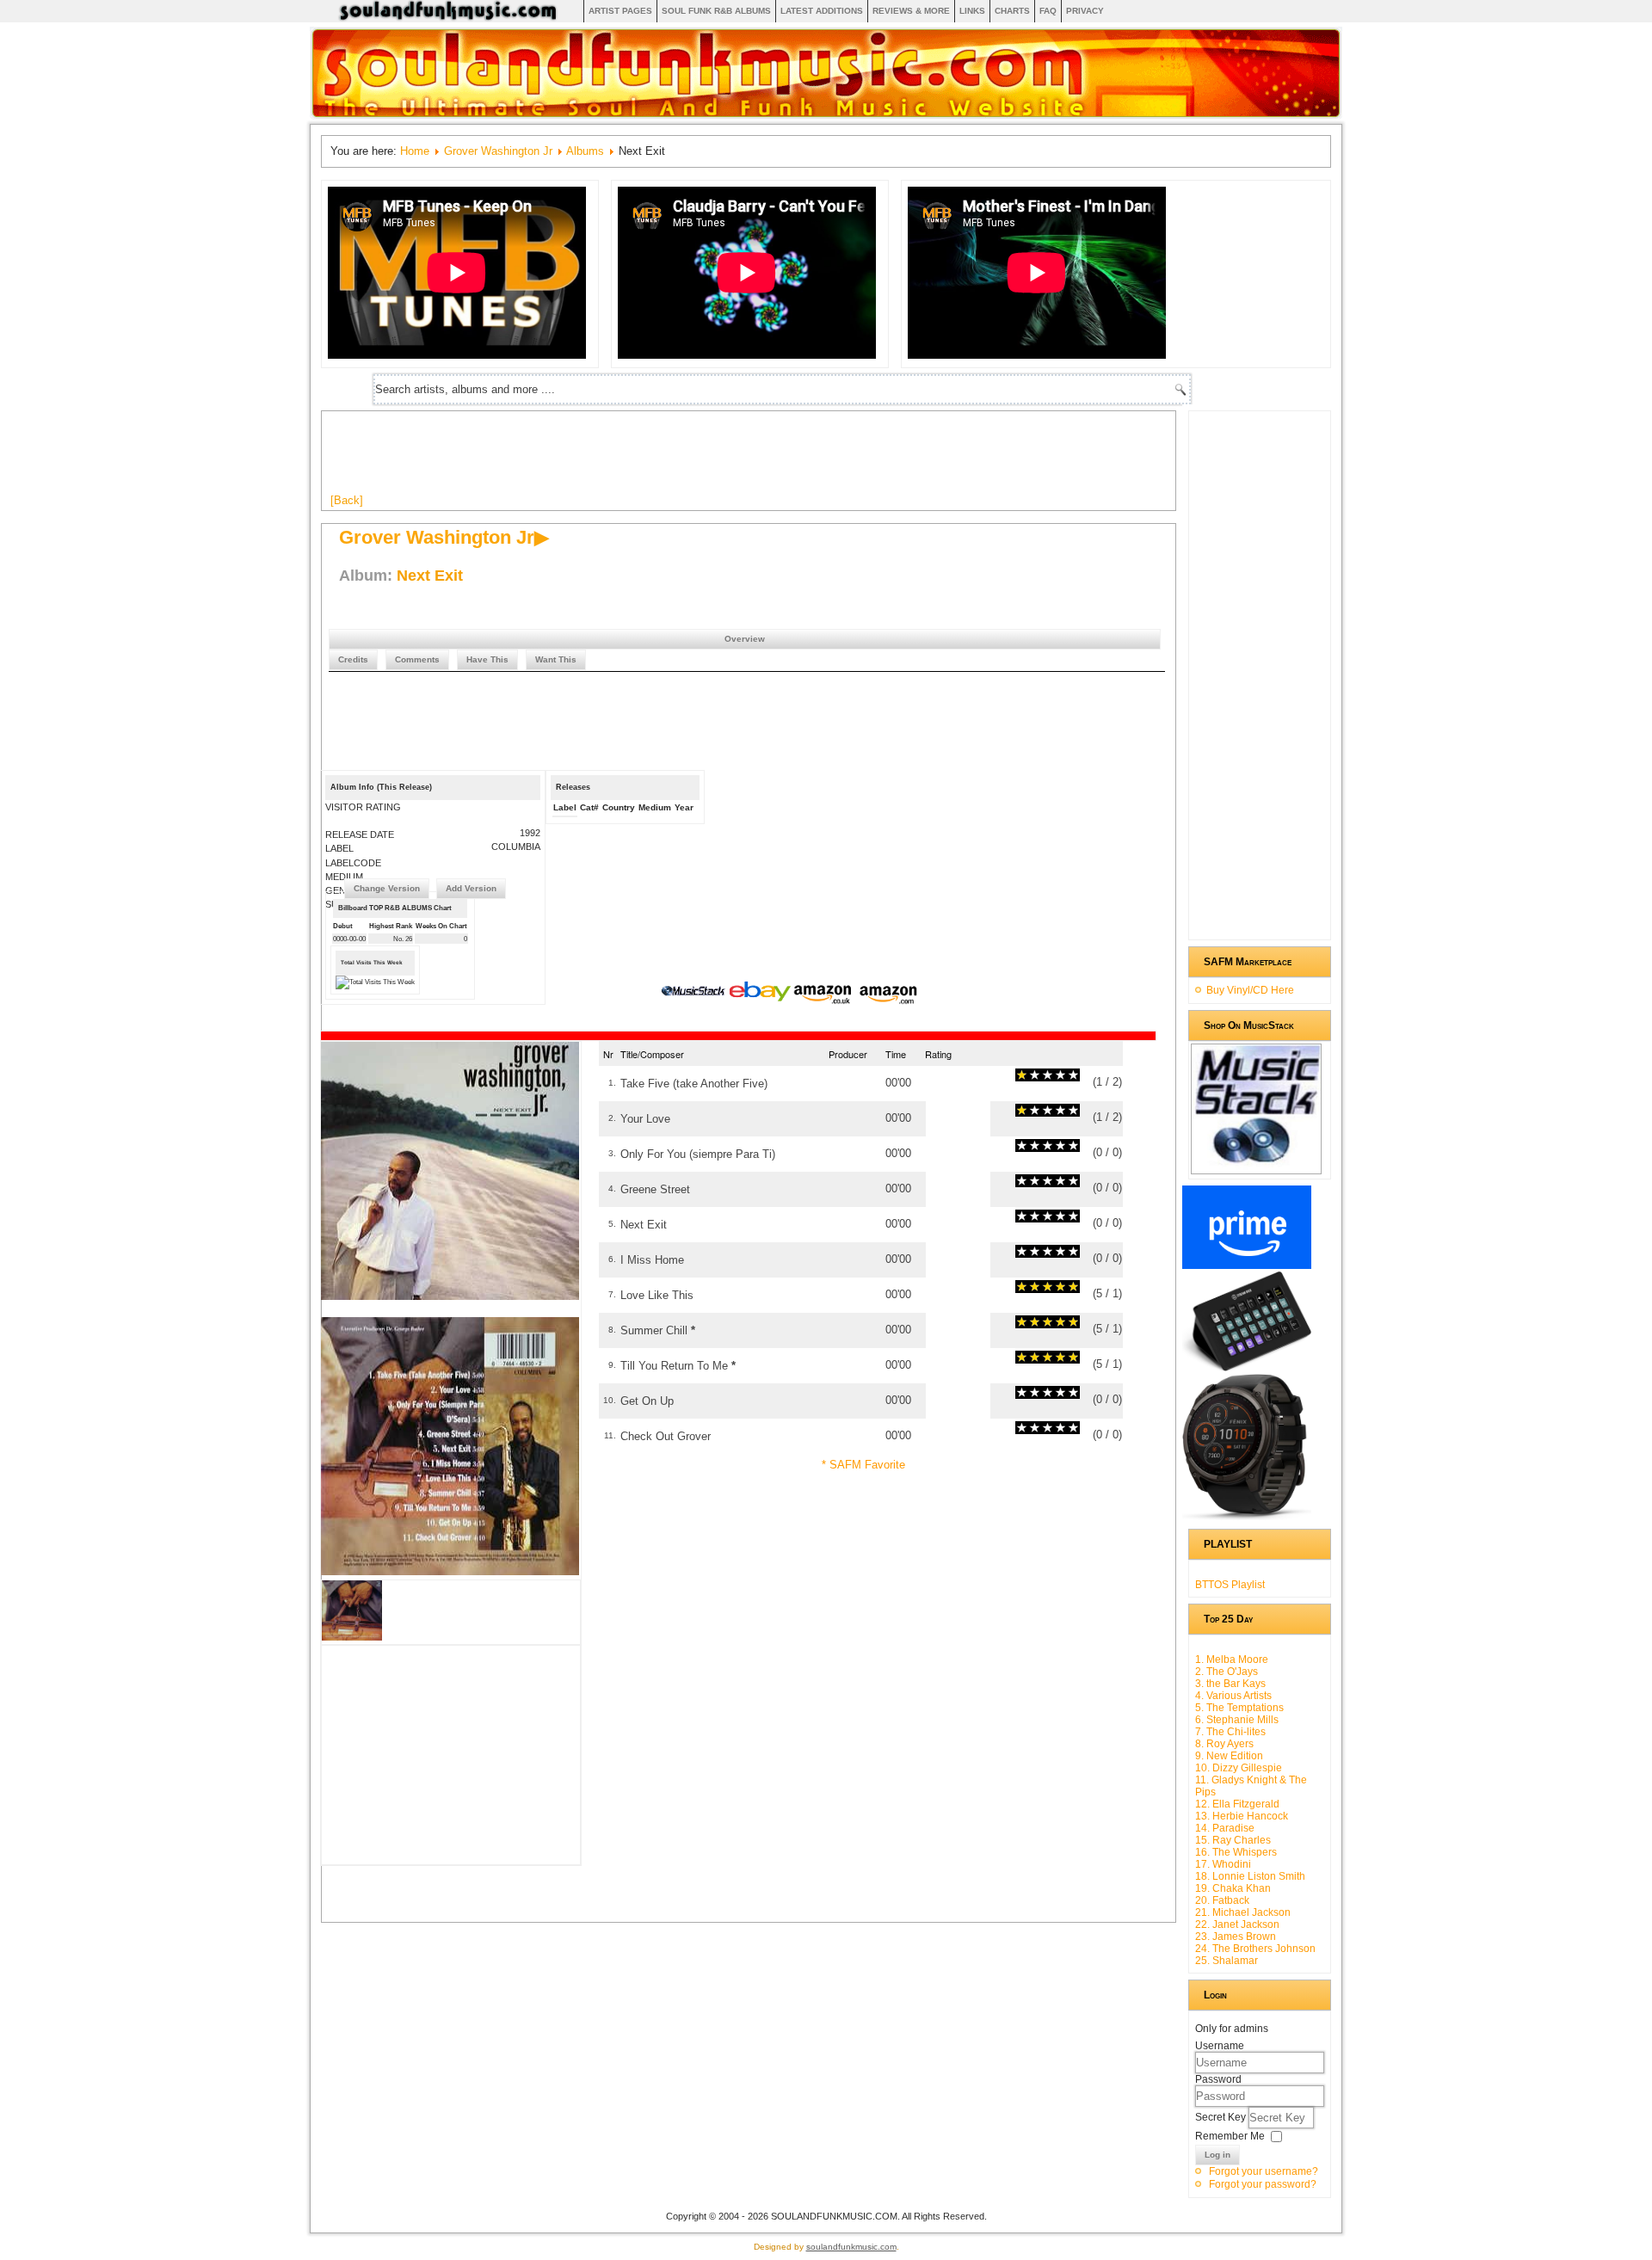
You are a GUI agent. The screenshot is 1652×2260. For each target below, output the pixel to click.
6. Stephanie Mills (1237, 1720)
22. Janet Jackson (1237, 1924)
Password (1218, 2079)
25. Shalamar (1227, 1961)
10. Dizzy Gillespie (1239, 1768)
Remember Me (1230, 2136)
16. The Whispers (1236, 1852)
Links (972, 11)
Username (1220, 2046)
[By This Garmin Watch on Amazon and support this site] (1247, 1517)
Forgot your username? (1264, 2171)
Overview (745, 639)
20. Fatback (1222, 1900)
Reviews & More (911, 11)
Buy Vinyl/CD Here (1250, 990)
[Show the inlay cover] (352, 1637)
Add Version (471, 888)
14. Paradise (1225, 1828)
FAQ (1048, 11)
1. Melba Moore (1232, 1660)
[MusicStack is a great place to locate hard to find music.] (695, 994)
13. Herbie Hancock (1242, 1816)
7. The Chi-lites (1230, 1732)
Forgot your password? (1263, 2184)
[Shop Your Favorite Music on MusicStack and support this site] (1256, 1167)
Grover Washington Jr (498, 151)
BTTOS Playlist (1230, 1585)
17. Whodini (1223, 1864)
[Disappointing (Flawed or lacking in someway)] (1028, 1075)
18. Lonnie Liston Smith (1250, 1876)
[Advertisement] (644, 459)
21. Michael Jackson (1243, 1912)
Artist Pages (620, 11)
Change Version (387, 888)
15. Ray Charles (1233, 1840)
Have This (487, 659)
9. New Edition (1229, 1756)
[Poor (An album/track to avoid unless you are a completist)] (1022, 1075)
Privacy (1085, 11)
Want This (556, 659)
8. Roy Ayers (1224, 1744)
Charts (1012, 11)
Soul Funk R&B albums (716, 11)
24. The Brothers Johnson (1255, 1949)
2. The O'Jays (1227, 1672)
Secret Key (1222, 2117)
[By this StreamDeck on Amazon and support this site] (1247, 1368)
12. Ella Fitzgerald (1237, 1804)
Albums (585, 151)
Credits (353, 659)
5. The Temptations (1239, 1708)
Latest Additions (822, 11)
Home (415, 151)
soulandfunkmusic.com (851, 2247)
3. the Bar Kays (1230, 1684)
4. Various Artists (1233, 1696)
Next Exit (430, 576)
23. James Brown (1236, 1937)
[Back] (347, 500)
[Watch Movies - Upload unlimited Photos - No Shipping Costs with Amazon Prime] (1247, 1265)
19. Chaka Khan (1233, 1888)
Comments (417, 659)
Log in (1217, 2155)
